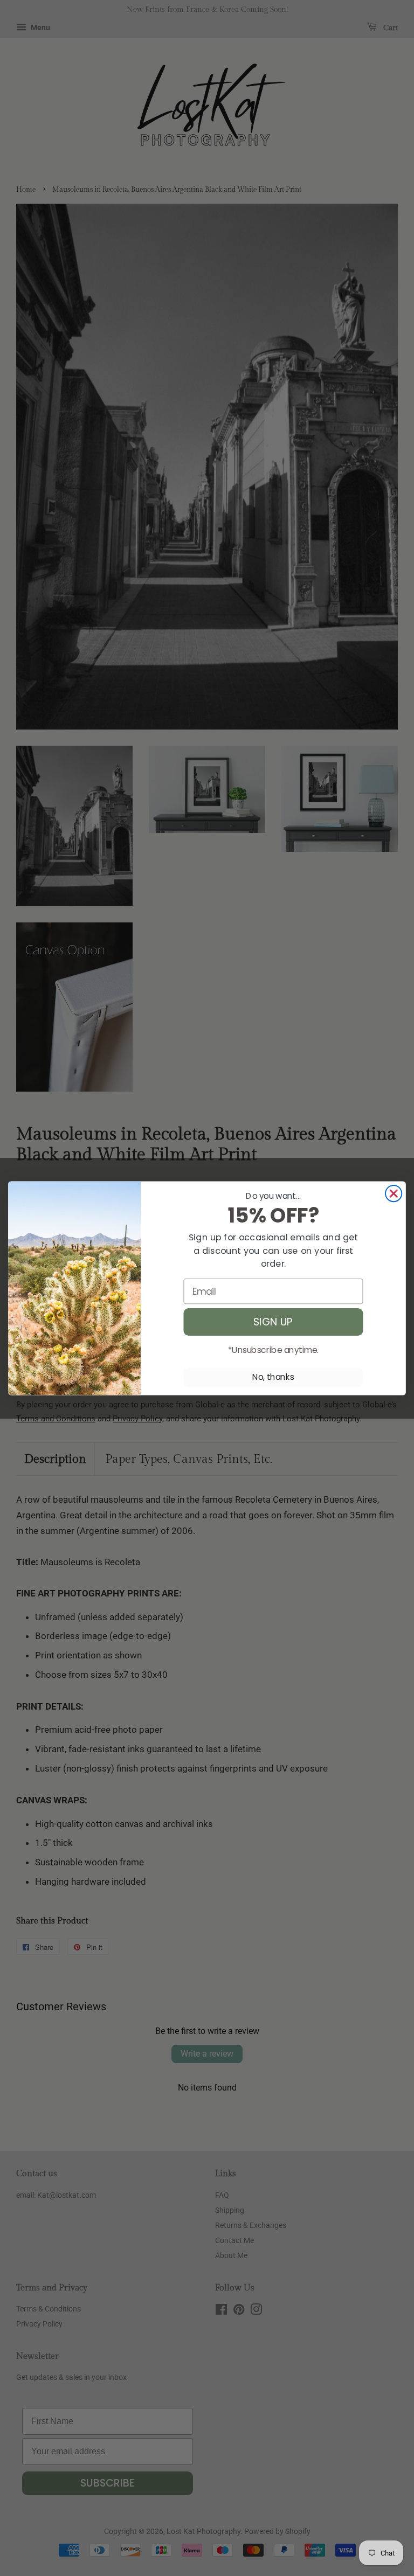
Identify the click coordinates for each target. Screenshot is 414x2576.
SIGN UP (273, 1322)
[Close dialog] (394, 1193)
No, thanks (273, 1377)
